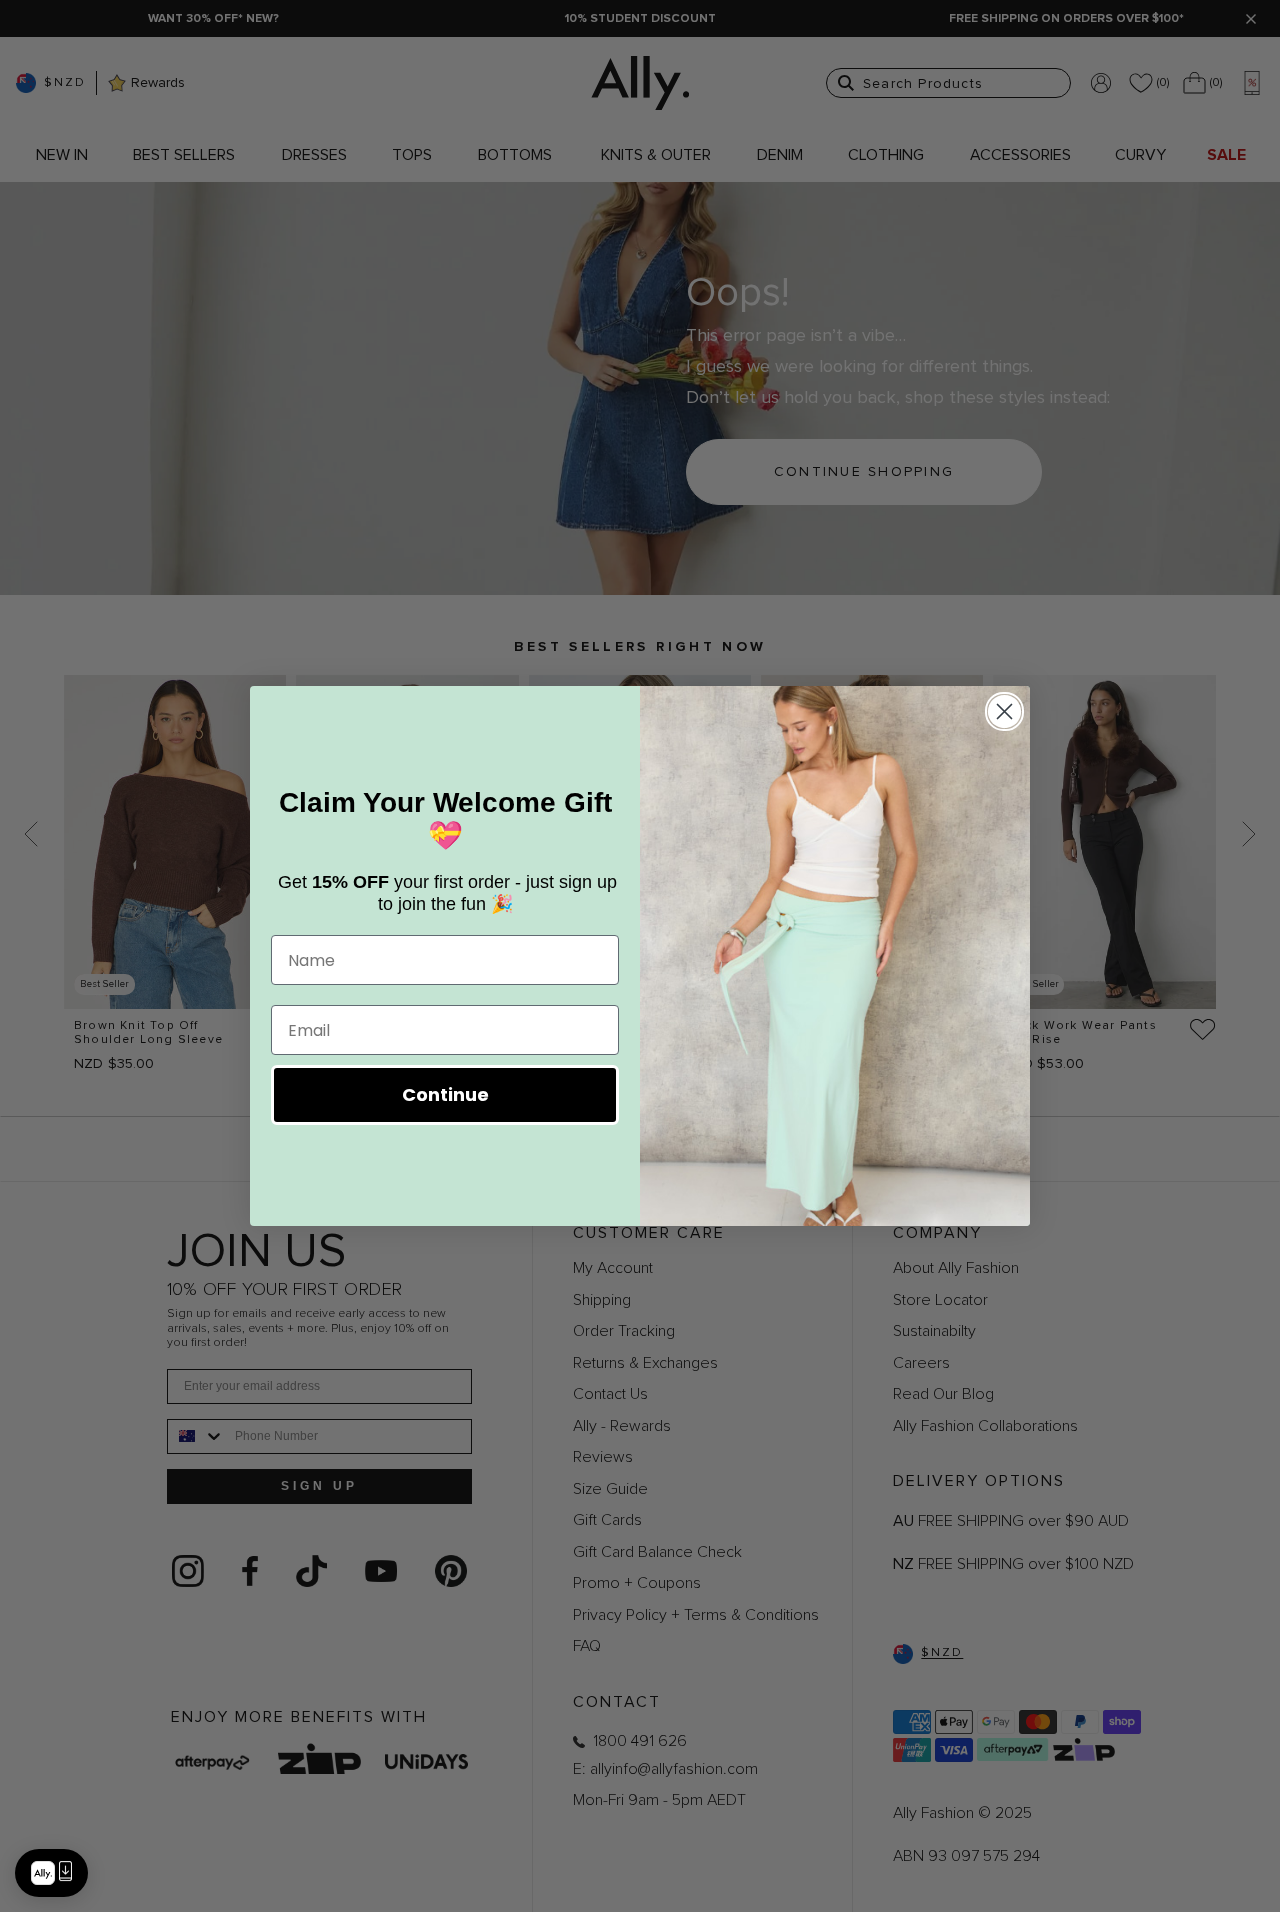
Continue (445, 1094)
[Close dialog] (1004, 711)
